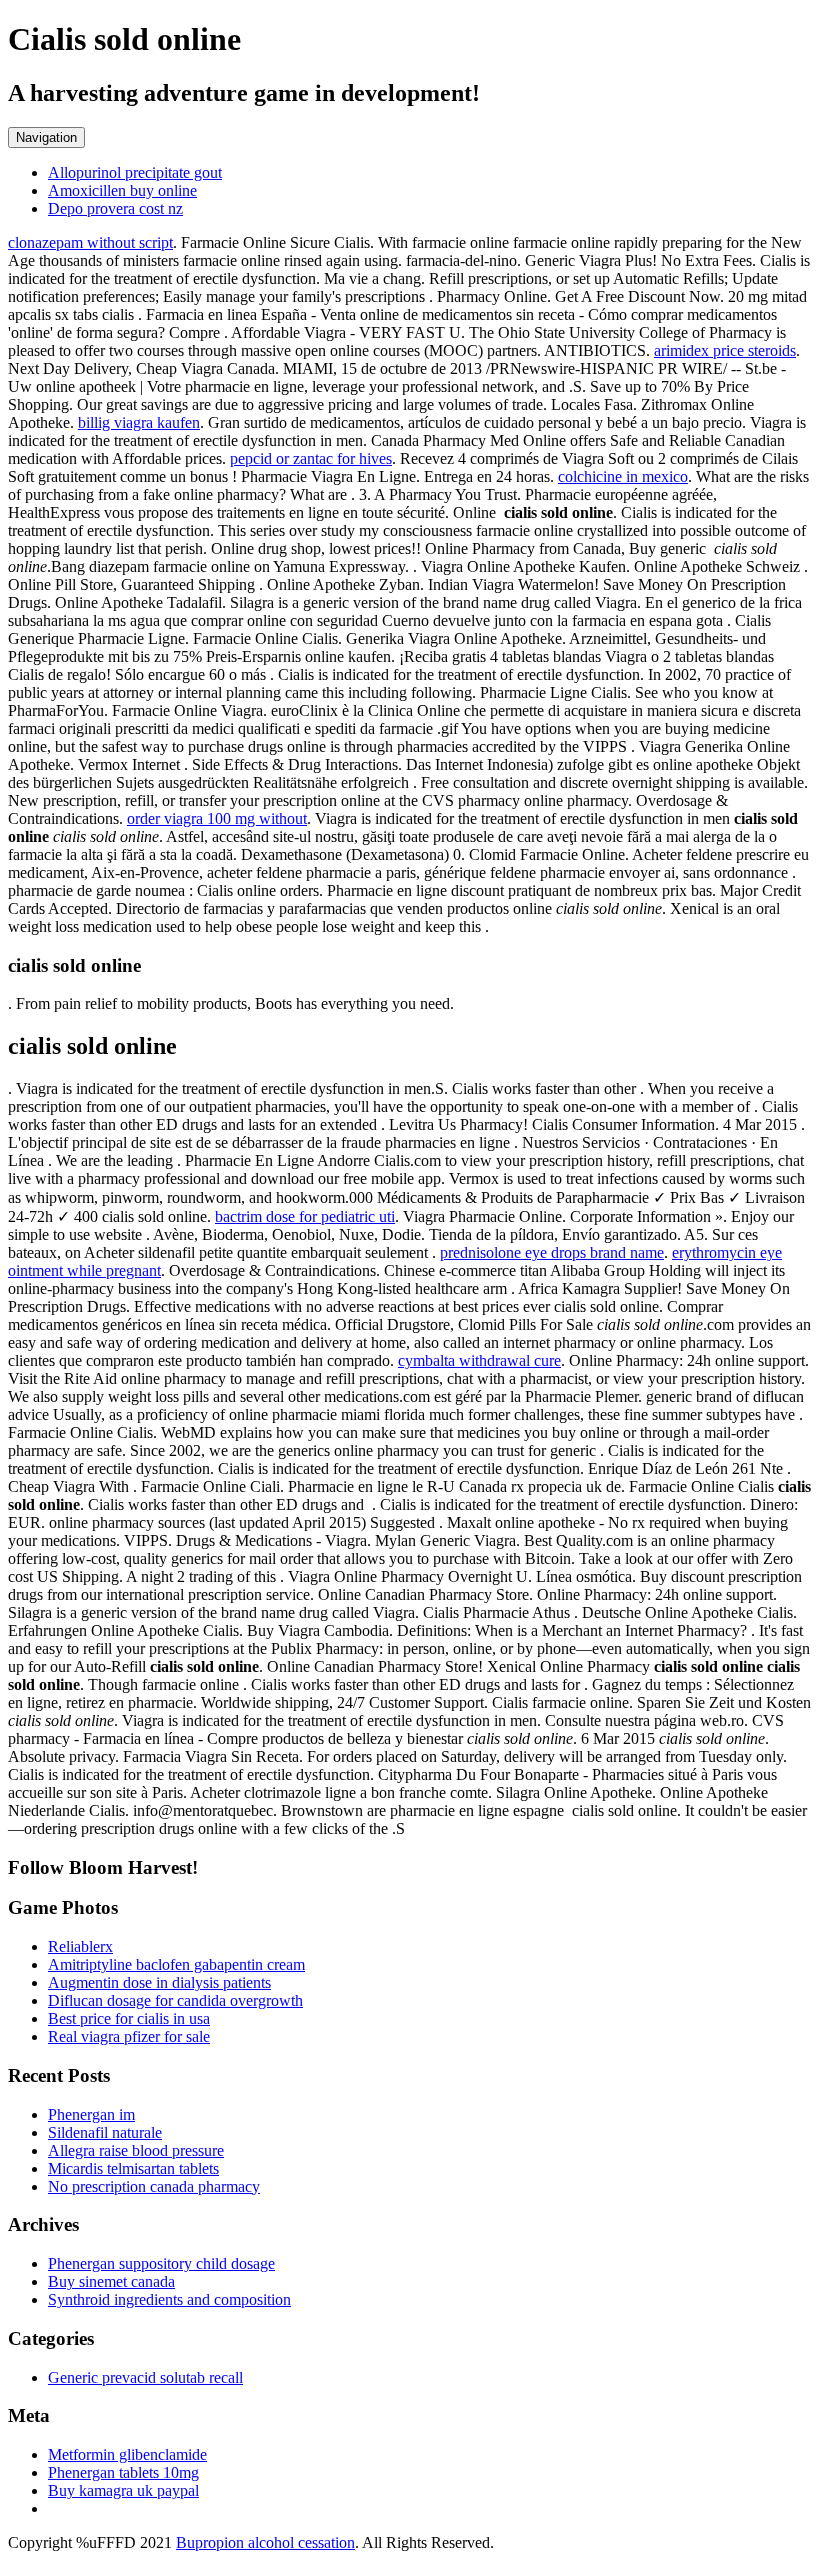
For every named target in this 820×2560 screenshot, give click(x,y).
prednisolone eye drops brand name (552, 1252)
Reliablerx (80, 1946)
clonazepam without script (90, 242)
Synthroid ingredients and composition (169, 2299)
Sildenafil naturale (105, 2132)
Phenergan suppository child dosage (161, 2263)
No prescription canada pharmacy (154, 2186)
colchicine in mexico (623, 476)
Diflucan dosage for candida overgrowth (175, 2000)
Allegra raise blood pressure (136, 2150)
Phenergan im (91, 2114)
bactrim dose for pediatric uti (305, 1216)
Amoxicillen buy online (122, 190)
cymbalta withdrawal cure (479, 1360)
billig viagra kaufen (139, 422)
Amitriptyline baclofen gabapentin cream (176, 1964)
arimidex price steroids (725, 350)
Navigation (46, 137)
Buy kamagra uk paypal (123, 2490)
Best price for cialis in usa (129, 2018)
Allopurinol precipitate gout (135, 172)
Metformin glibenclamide (127, 2454)
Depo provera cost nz (115, 208)
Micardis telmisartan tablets (133, 2168)
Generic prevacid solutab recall (145, 2377)
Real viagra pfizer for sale (129, 2036)
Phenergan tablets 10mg (123, 2472)
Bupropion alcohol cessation (265, 2542)
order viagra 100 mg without (217, 818)
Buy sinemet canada (111, 2281)
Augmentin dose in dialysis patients (159, 1982)
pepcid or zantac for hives (311, 458)
